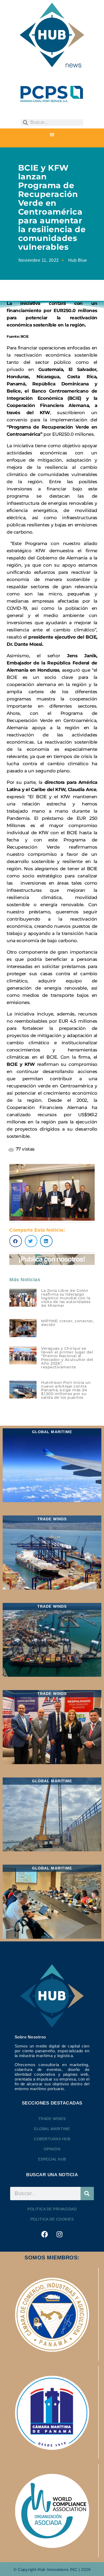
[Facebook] (45, 2234)
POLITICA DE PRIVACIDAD (52, 2209)
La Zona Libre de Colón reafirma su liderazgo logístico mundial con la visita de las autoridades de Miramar (66, 1298)
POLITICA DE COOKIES (52, 2219)
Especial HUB (52, 2159)
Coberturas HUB (52, 2139)
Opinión (52, 2149)
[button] (52, 135)
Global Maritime (52, 2129)
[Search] (87, 2194)
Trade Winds (52, 2119)
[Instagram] (59, 2234)
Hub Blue (78, 260)
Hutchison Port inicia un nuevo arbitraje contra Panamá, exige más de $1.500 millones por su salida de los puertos (66, 1390)
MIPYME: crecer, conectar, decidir (67, 1323)
